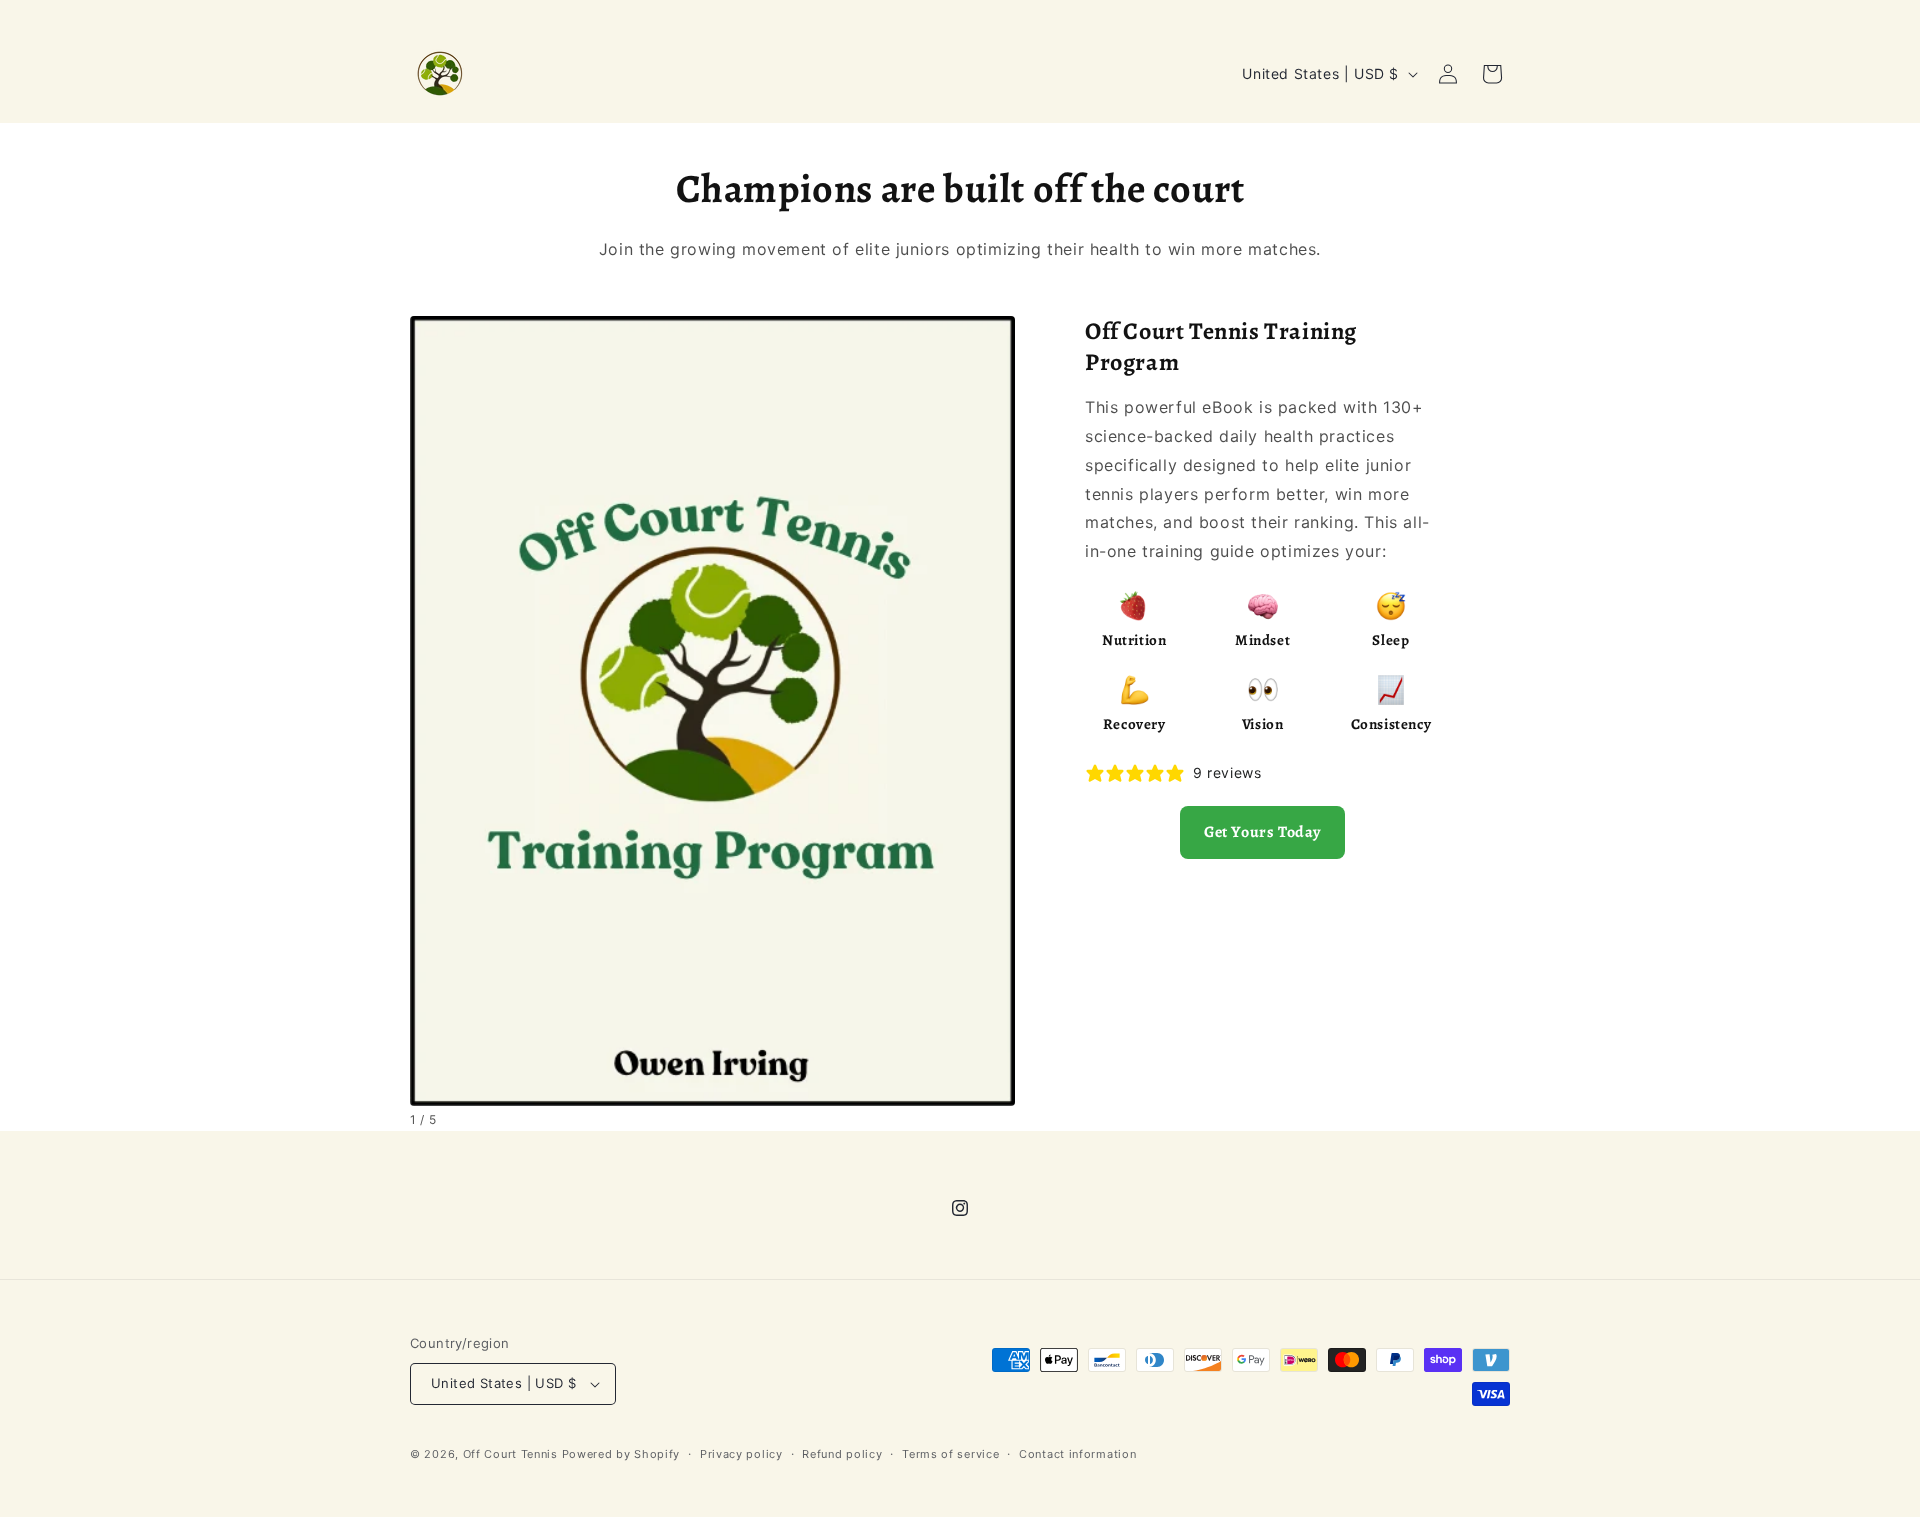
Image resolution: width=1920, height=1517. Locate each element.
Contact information (1077, 1454)
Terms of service (950, 1454)
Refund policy (842, 1454)
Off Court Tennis (510, 1454)
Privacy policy (741, 1454)
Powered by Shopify (621, 1454)
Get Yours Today (1262, 832)
